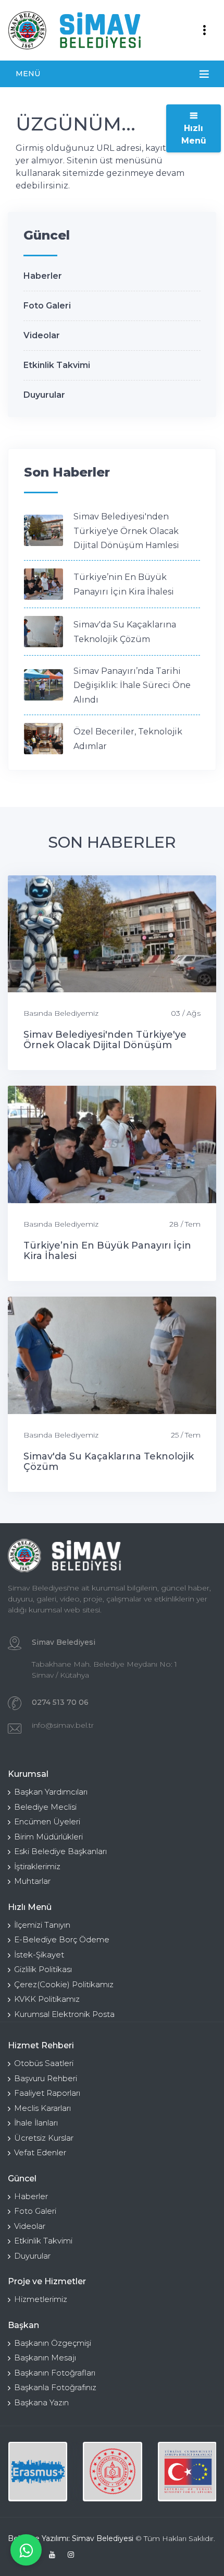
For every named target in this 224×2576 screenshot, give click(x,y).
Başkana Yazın (41, 2402)
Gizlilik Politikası (43, 1969)
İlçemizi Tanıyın (42, 1925)
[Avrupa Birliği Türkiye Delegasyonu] (187, 2471)
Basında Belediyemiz (61, 1013)
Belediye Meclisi (45, 1807)
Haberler (43, 276)
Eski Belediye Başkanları (60, 1851)
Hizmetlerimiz (41, 2299)
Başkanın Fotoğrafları (55, 2373)
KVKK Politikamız (47, 1999)
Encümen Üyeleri (47, 1821)
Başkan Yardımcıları (51, 1792)
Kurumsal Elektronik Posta (64, 2014)
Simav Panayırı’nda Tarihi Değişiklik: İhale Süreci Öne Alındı (132, 685)
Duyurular (44, 395)
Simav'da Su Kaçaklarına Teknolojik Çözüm (109, 1462)
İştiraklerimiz (37, 1866)
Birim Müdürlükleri (48, 1837)
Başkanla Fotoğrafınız (55, 2387)
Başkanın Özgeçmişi (53, 2343)
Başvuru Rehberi (46, 2078)
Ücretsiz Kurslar (44, 2138)
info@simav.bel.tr (63, 1725)
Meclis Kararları (42, 2108)
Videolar (42, 335)
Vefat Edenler (40, 2152)
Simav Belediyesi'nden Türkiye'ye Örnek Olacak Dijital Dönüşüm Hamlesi (126, 531)
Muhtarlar (32, 1881)
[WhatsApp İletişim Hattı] (26, 2550)
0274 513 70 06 (60, 1702)
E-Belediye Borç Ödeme (62, 1939)
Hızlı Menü (194, 134)
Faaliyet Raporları (47, 2093)
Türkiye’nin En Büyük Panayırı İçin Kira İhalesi (107, 1251)
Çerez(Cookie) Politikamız (64, 1984)
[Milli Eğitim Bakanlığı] (112, 2471)
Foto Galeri (47, 306)
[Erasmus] (38, 2471)
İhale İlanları (36, 2123)
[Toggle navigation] (204, 30)
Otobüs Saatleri (44, 2063)
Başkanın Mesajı (45, 2358)
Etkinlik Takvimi (57, 365)
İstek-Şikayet (39, 1955)
